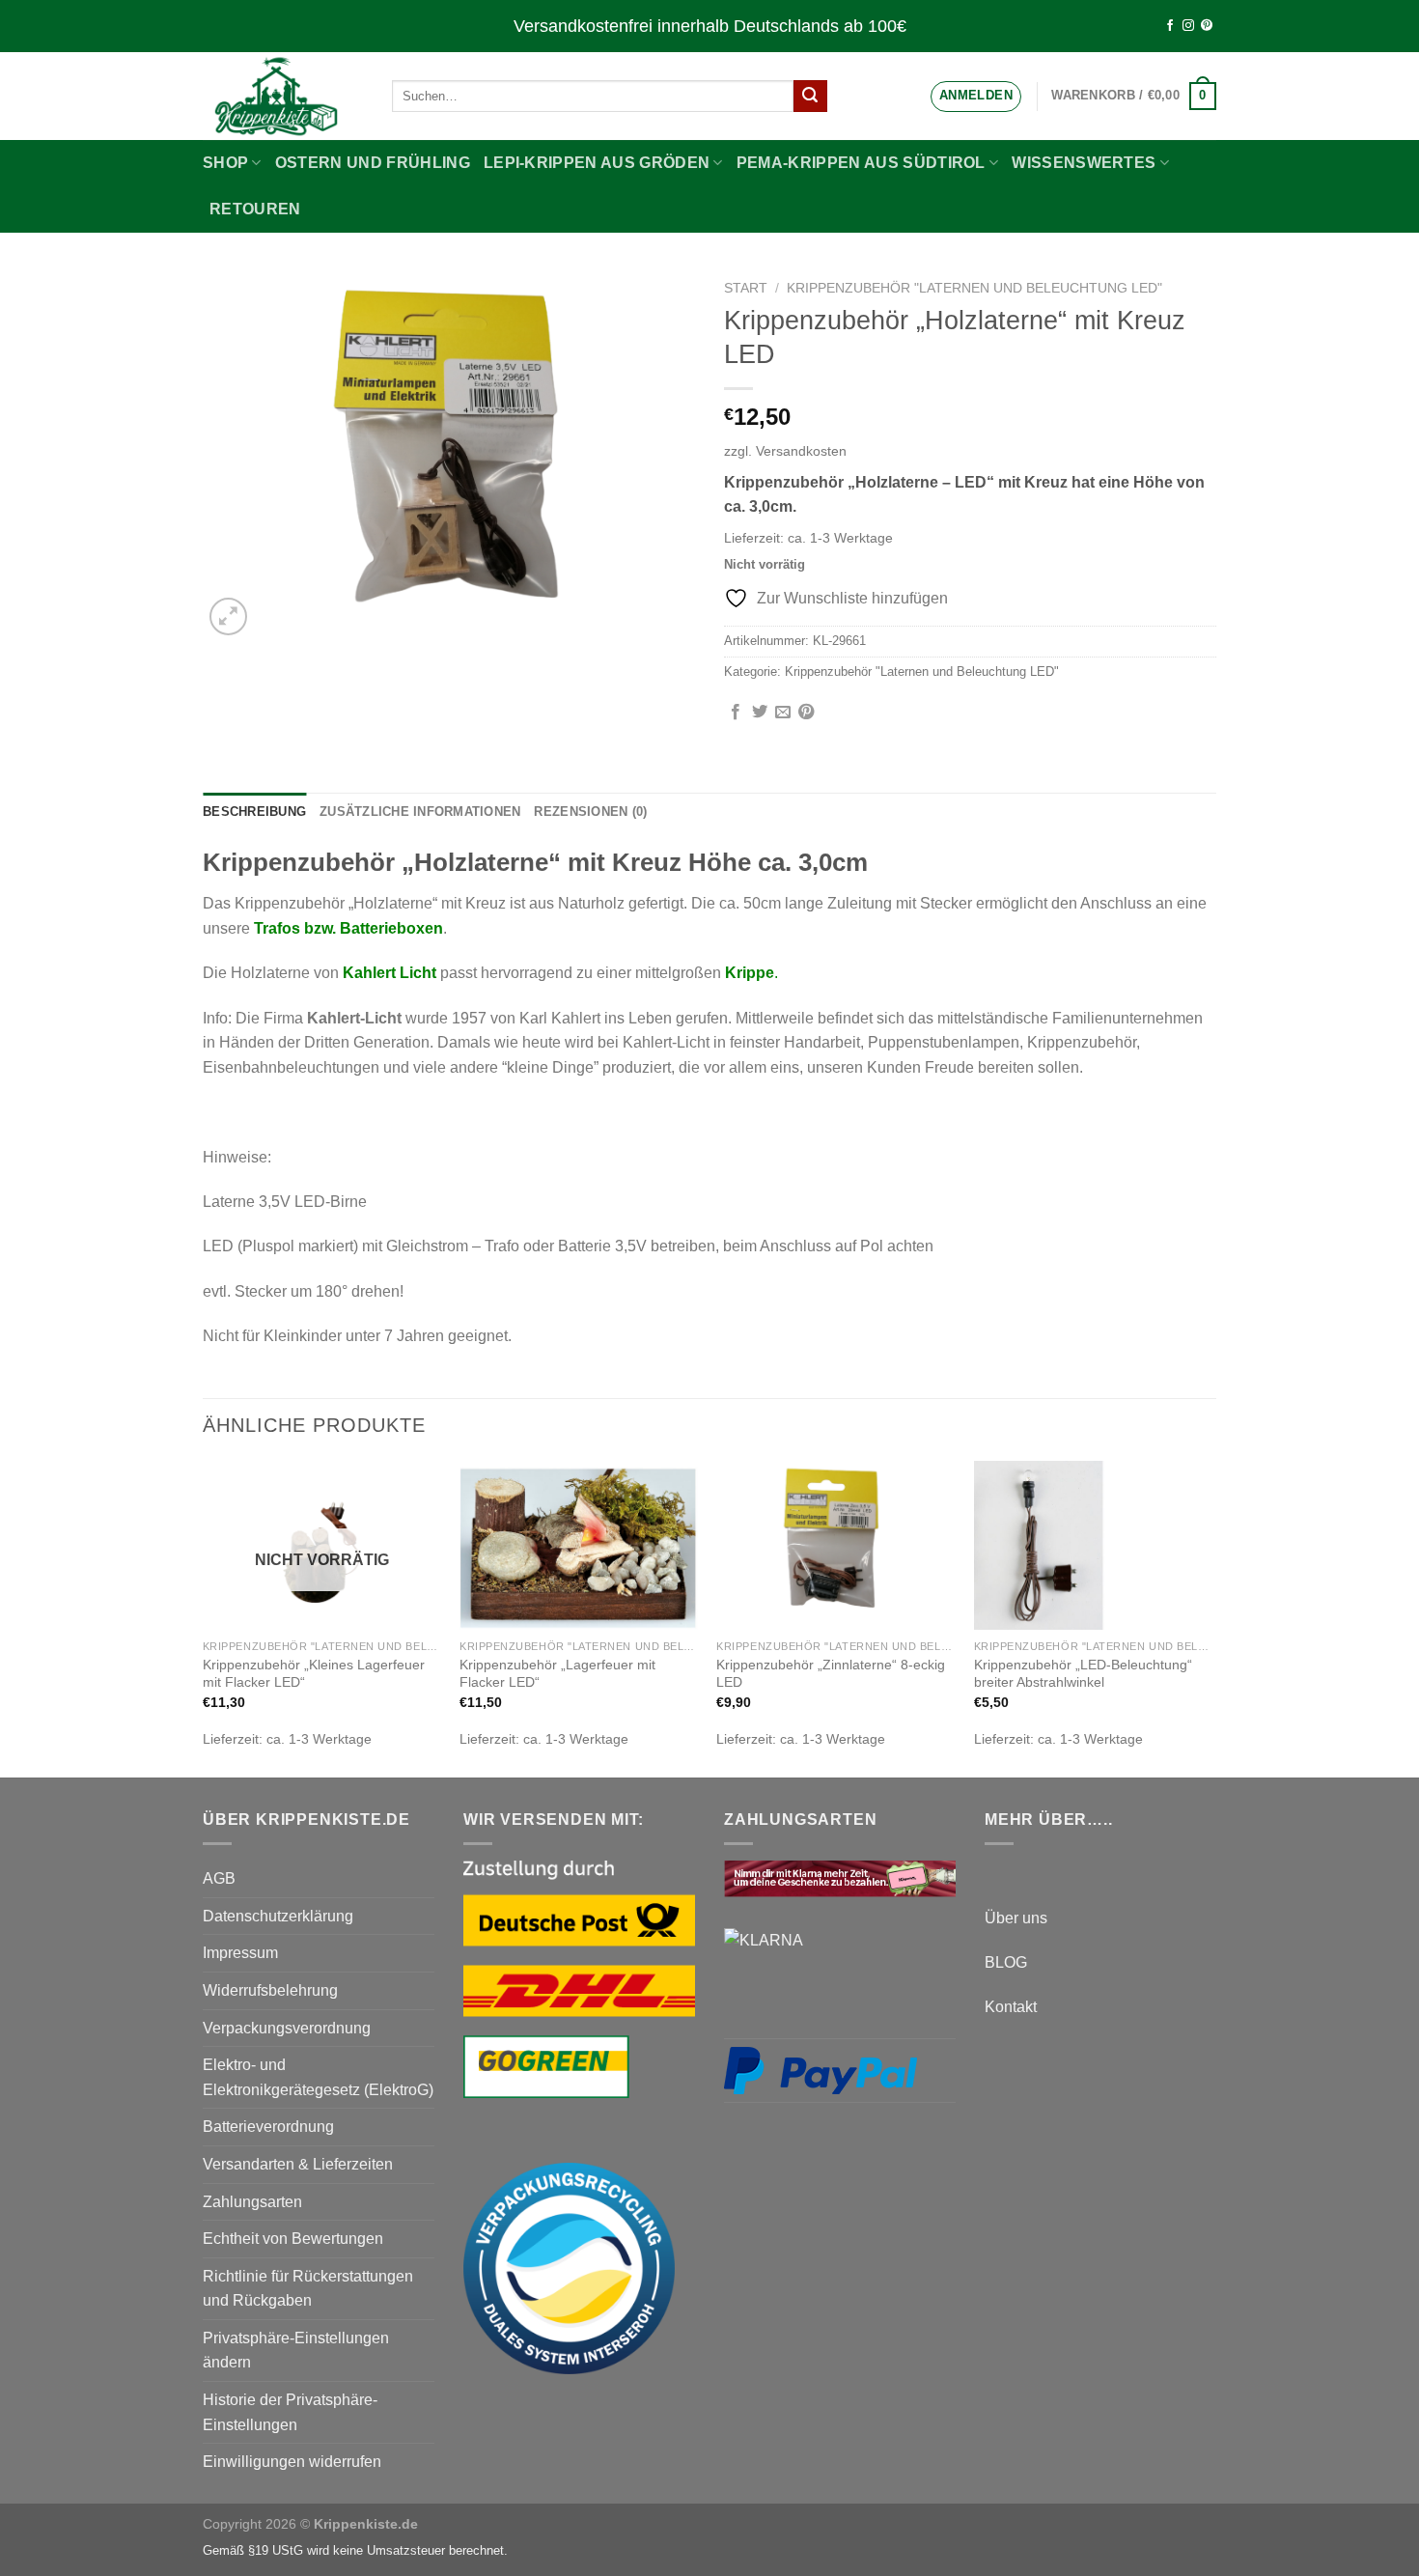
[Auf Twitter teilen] (760, 713)
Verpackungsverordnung (287, 2028)
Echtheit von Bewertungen (293, 2239)
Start (746, 288)
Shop (225, 163)
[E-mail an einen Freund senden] (783, 713)
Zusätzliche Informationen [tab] (420, 812)
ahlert (377, 973)
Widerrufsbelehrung (270, 1990)
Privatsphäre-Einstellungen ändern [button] (296, 2351)
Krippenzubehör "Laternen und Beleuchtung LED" (974, 288)
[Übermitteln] (810, 97)
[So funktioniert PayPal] (821, 2069)
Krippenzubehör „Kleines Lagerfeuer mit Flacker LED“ (314, 1674)
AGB (219, 1878)
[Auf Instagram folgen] (1188, 26)
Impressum (240, 1953)
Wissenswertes (1084, 163)
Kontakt (1011, 2007)
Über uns (1016, 1918)
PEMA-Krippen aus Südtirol (861, 163)
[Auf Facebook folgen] (1170, 26)
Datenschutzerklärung (278, 1916)
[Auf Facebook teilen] (736, 713)
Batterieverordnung (268, 2127)
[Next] (1210, 1618)
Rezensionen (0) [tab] (590, 812)
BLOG (1006, 1962)
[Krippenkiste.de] (283, 96)
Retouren (255, 209)
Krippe (750, 973)
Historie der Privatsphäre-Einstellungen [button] (290, 2412)
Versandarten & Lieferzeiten (298, 2164)
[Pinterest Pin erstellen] (806, 713)
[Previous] (204, 1618)
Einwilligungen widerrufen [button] (292, 2462)
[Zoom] (228, 616)
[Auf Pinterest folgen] (1207, 26)
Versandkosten (801, 451)
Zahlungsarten (252, 2202)
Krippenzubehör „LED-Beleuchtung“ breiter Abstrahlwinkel (1083, 1674)
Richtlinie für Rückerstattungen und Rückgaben (308, 2289)
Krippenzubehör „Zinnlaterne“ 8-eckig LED (831, 1674)
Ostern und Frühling (373, 163)
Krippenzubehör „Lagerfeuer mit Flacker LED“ (557, 1674)
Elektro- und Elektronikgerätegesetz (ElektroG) (318, 2077)
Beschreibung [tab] (254, 812)
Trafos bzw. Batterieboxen (348, 928)
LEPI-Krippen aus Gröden (597, 163)
